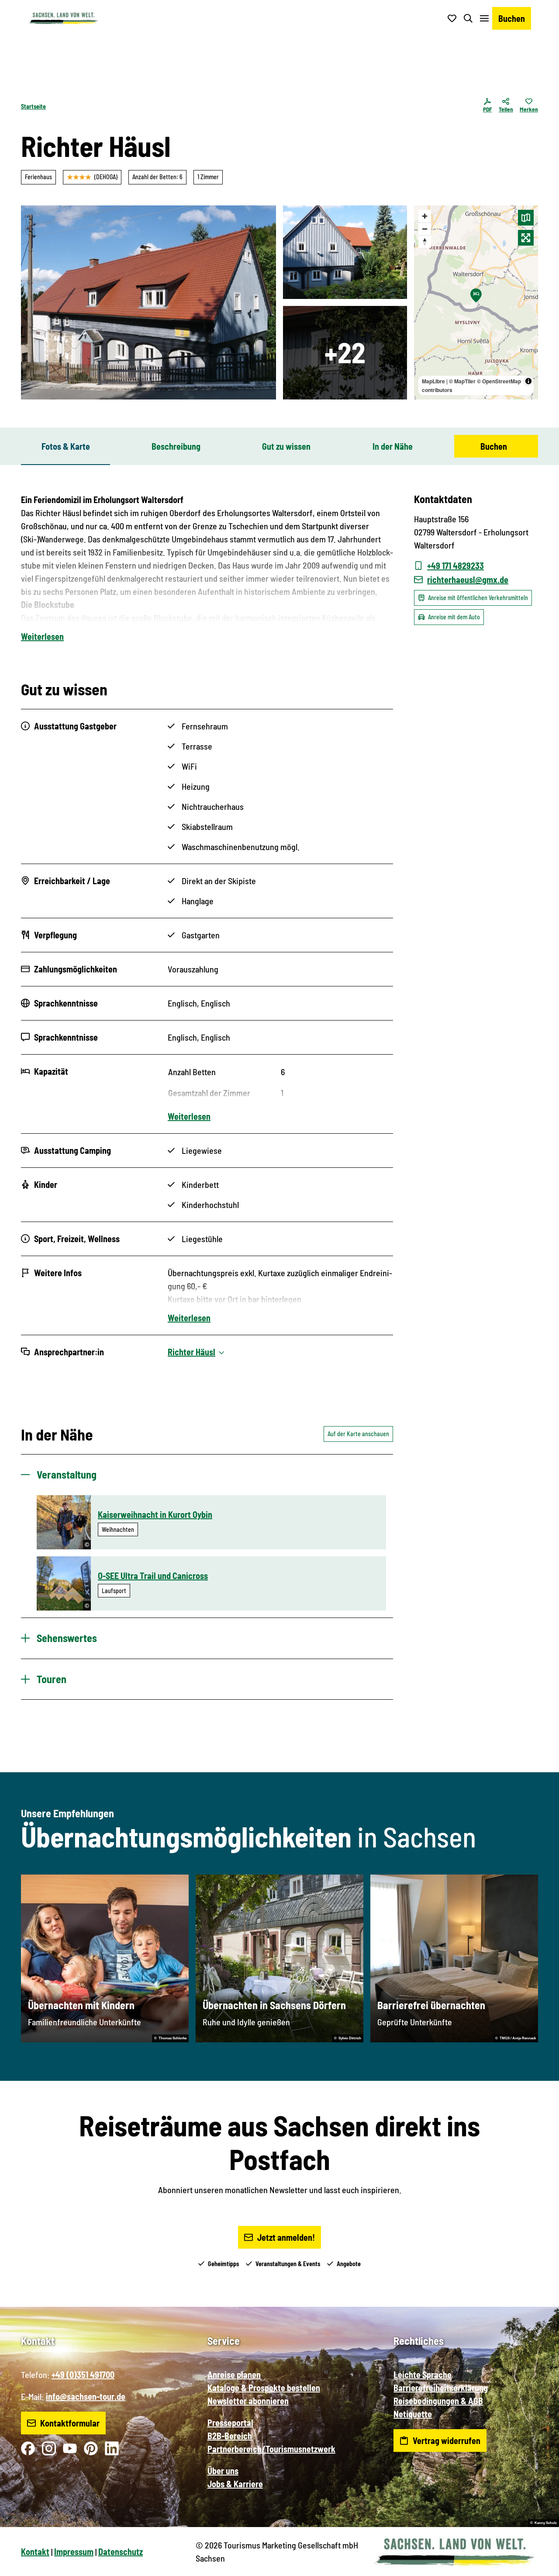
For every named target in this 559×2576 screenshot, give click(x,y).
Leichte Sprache (423, 2375)
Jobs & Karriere (235, 2484)
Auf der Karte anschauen (358, 1434)
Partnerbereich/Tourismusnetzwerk (271, 2449)
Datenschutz (121, 2552)
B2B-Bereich (230, 2436)
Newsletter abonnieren (248, 2401)
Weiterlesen (42, 636)
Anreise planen (234, 2375)
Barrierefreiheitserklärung (441, 2388)
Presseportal (230, 2423)
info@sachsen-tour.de (86, 2396)
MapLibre (433, 381)
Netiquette (413, 2414)
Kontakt (35, 2552)
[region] (476, 302)
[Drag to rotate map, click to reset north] (425, 241)
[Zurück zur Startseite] (63, 18)
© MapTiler (462, 381)
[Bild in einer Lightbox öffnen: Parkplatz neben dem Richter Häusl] (345, 252)
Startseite (33, 106)
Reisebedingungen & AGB (438, 2401)
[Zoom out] (425, 229)
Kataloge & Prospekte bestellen (264, 2388)
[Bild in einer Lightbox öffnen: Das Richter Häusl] (148, 302)
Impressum (74, 2552)
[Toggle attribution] (528, 381)
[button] (538, 2566)
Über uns (223, 2471)
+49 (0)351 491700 (83, 2375)
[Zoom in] (425, 216)
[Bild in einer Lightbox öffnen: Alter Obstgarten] (345, 353)
